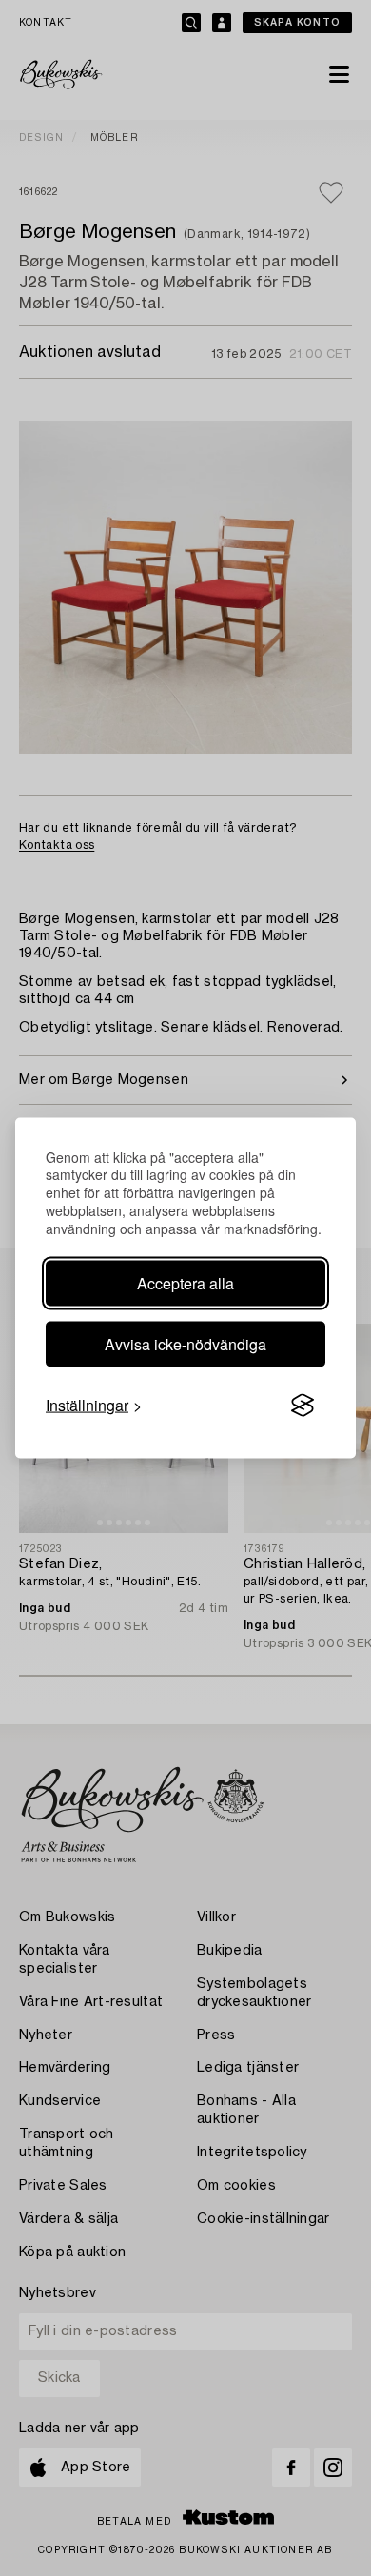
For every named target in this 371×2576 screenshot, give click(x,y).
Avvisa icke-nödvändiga (185, 1344)
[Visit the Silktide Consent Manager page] (303, 1406)
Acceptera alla (185, 1283)
